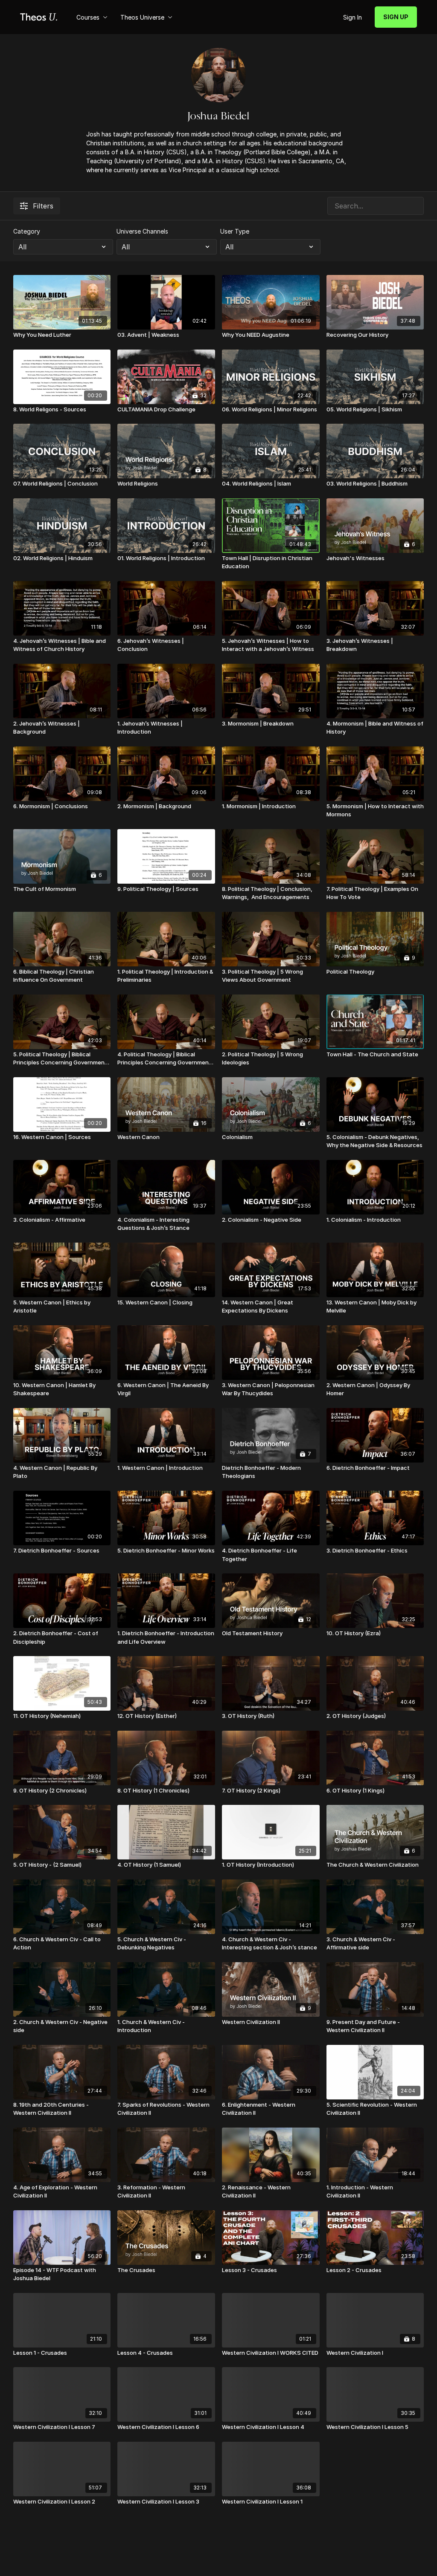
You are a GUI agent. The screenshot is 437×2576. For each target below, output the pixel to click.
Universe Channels (142, 231)
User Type (235, 231)
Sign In (353, 17)
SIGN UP (396, 17)
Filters (43, 206)
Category (27, 231)
